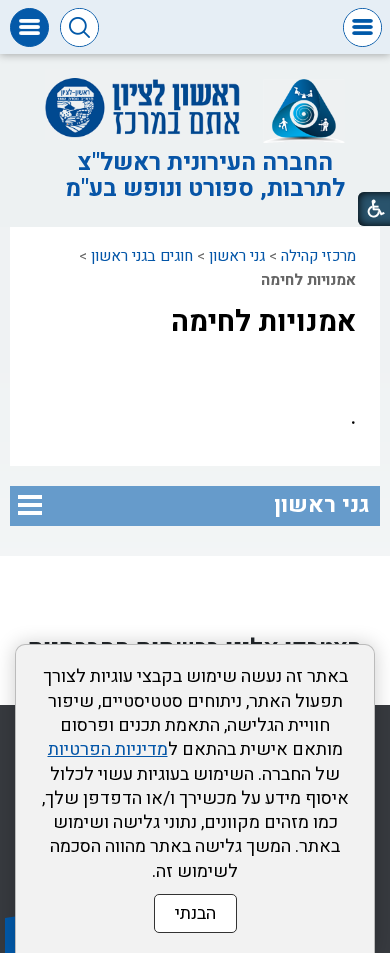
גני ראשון (237, 256)
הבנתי (195, 913)
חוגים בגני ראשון (142, 256)
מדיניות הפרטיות (108, 749)
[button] (362, 27)
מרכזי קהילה (318, 256)
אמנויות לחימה (263, 322)
